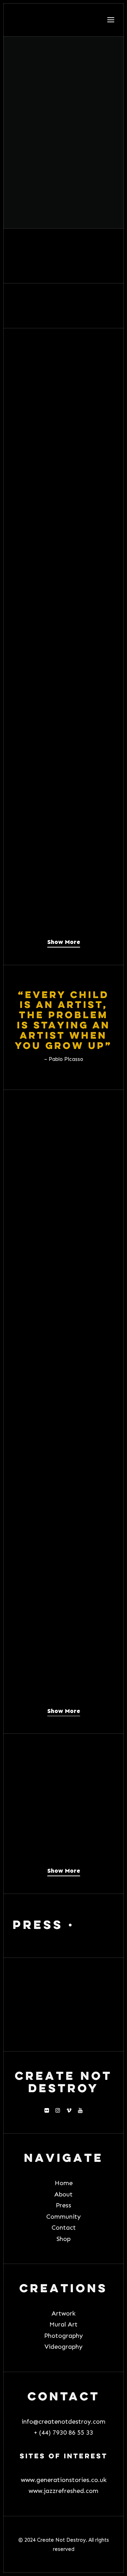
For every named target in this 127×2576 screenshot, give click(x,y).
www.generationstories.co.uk (64, 2480)
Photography (64, 2336)
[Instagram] (58, 2111)
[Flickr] (47, 2111)
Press (64, 2205)
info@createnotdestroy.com (64, 2422)
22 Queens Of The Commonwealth (56, 918)
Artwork (64, 2313)
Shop (64, 2239)
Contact (64, 2228)
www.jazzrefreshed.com (64, 2491)
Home (64, 2183)
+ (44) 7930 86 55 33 (64, 2433)
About (64, 2194)
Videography (64, 2347)
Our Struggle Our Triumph (59, 783)
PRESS (38, 1926)
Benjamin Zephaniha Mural (63, 623)
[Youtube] (80, 2111)
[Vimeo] (69, 2111)
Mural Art (64, 2324)
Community (64, 2217)
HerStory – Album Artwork (58, 462)
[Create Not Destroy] (64, 20)
